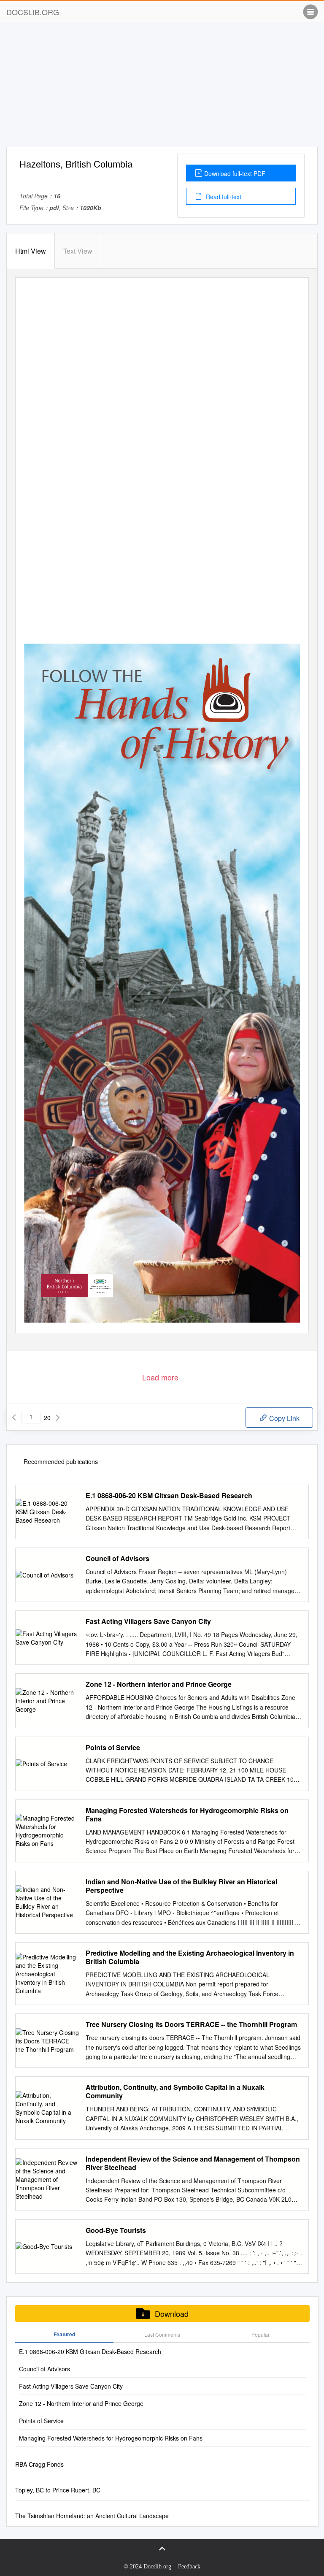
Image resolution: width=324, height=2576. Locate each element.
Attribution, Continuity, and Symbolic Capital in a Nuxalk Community (175, 2092)
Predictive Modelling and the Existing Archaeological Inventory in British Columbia (190, 1957)
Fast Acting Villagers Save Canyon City (148, 1621)
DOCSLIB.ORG (33, 12)
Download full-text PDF (235, 173)
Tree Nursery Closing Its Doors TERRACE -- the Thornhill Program (191, 2024)
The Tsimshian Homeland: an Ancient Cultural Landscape (92, 2516)
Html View (31, 251)
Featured (64, 2334)
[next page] (58, 1418)
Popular (261, 2334)
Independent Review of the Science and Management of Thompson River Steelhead (193, 2163)
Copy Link (283, 1418)
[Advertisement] (162, 88)
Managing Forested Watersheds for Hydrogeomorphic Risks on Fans (187, 1815)
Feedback (189, 2567)
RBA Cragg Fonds (39, 2464)
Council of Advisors (117, 1559)
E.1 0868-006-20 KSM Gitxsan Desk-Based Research (169, 1496)
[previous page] (14, 1418)
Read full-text (223, 197)
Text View (78, 251)
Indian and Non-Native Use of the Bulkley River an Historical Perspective (181, 1886)
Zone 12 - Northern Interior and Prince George (159, 1684)
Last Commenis (162, 2334)
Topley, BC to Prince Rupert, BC (58, 2490)
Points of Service (113, 1748)
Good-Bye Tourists (116, 2230)
